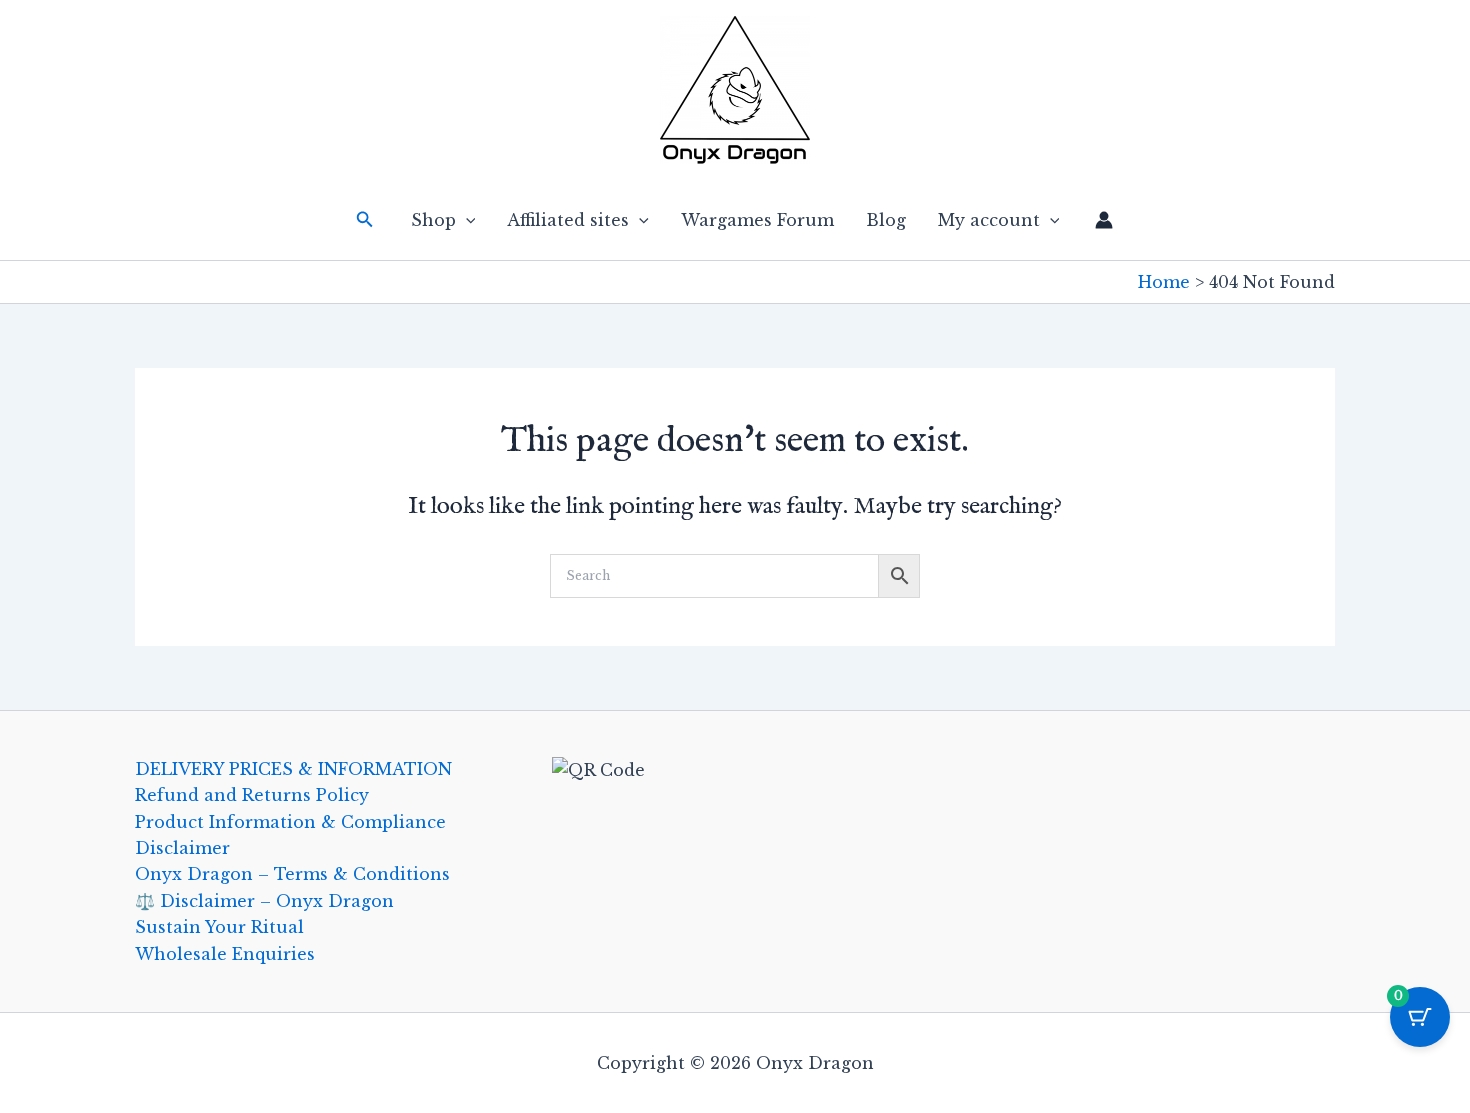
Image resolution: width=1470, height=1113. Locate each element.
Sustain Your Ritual (219, 927)
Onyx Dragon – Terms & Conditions (292, 874)
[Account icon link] (1104, 220)
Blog (886, 220)
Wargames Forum (757, 220)
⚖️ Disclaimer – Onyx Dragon (264, 901)
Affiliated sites (568, 220)
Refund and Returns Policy (252, 795)
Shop (433, 220)
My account (989, 220)
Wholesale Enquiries (225, 954)
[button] (365, 220)
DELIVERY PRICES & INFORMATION (293, 769)
